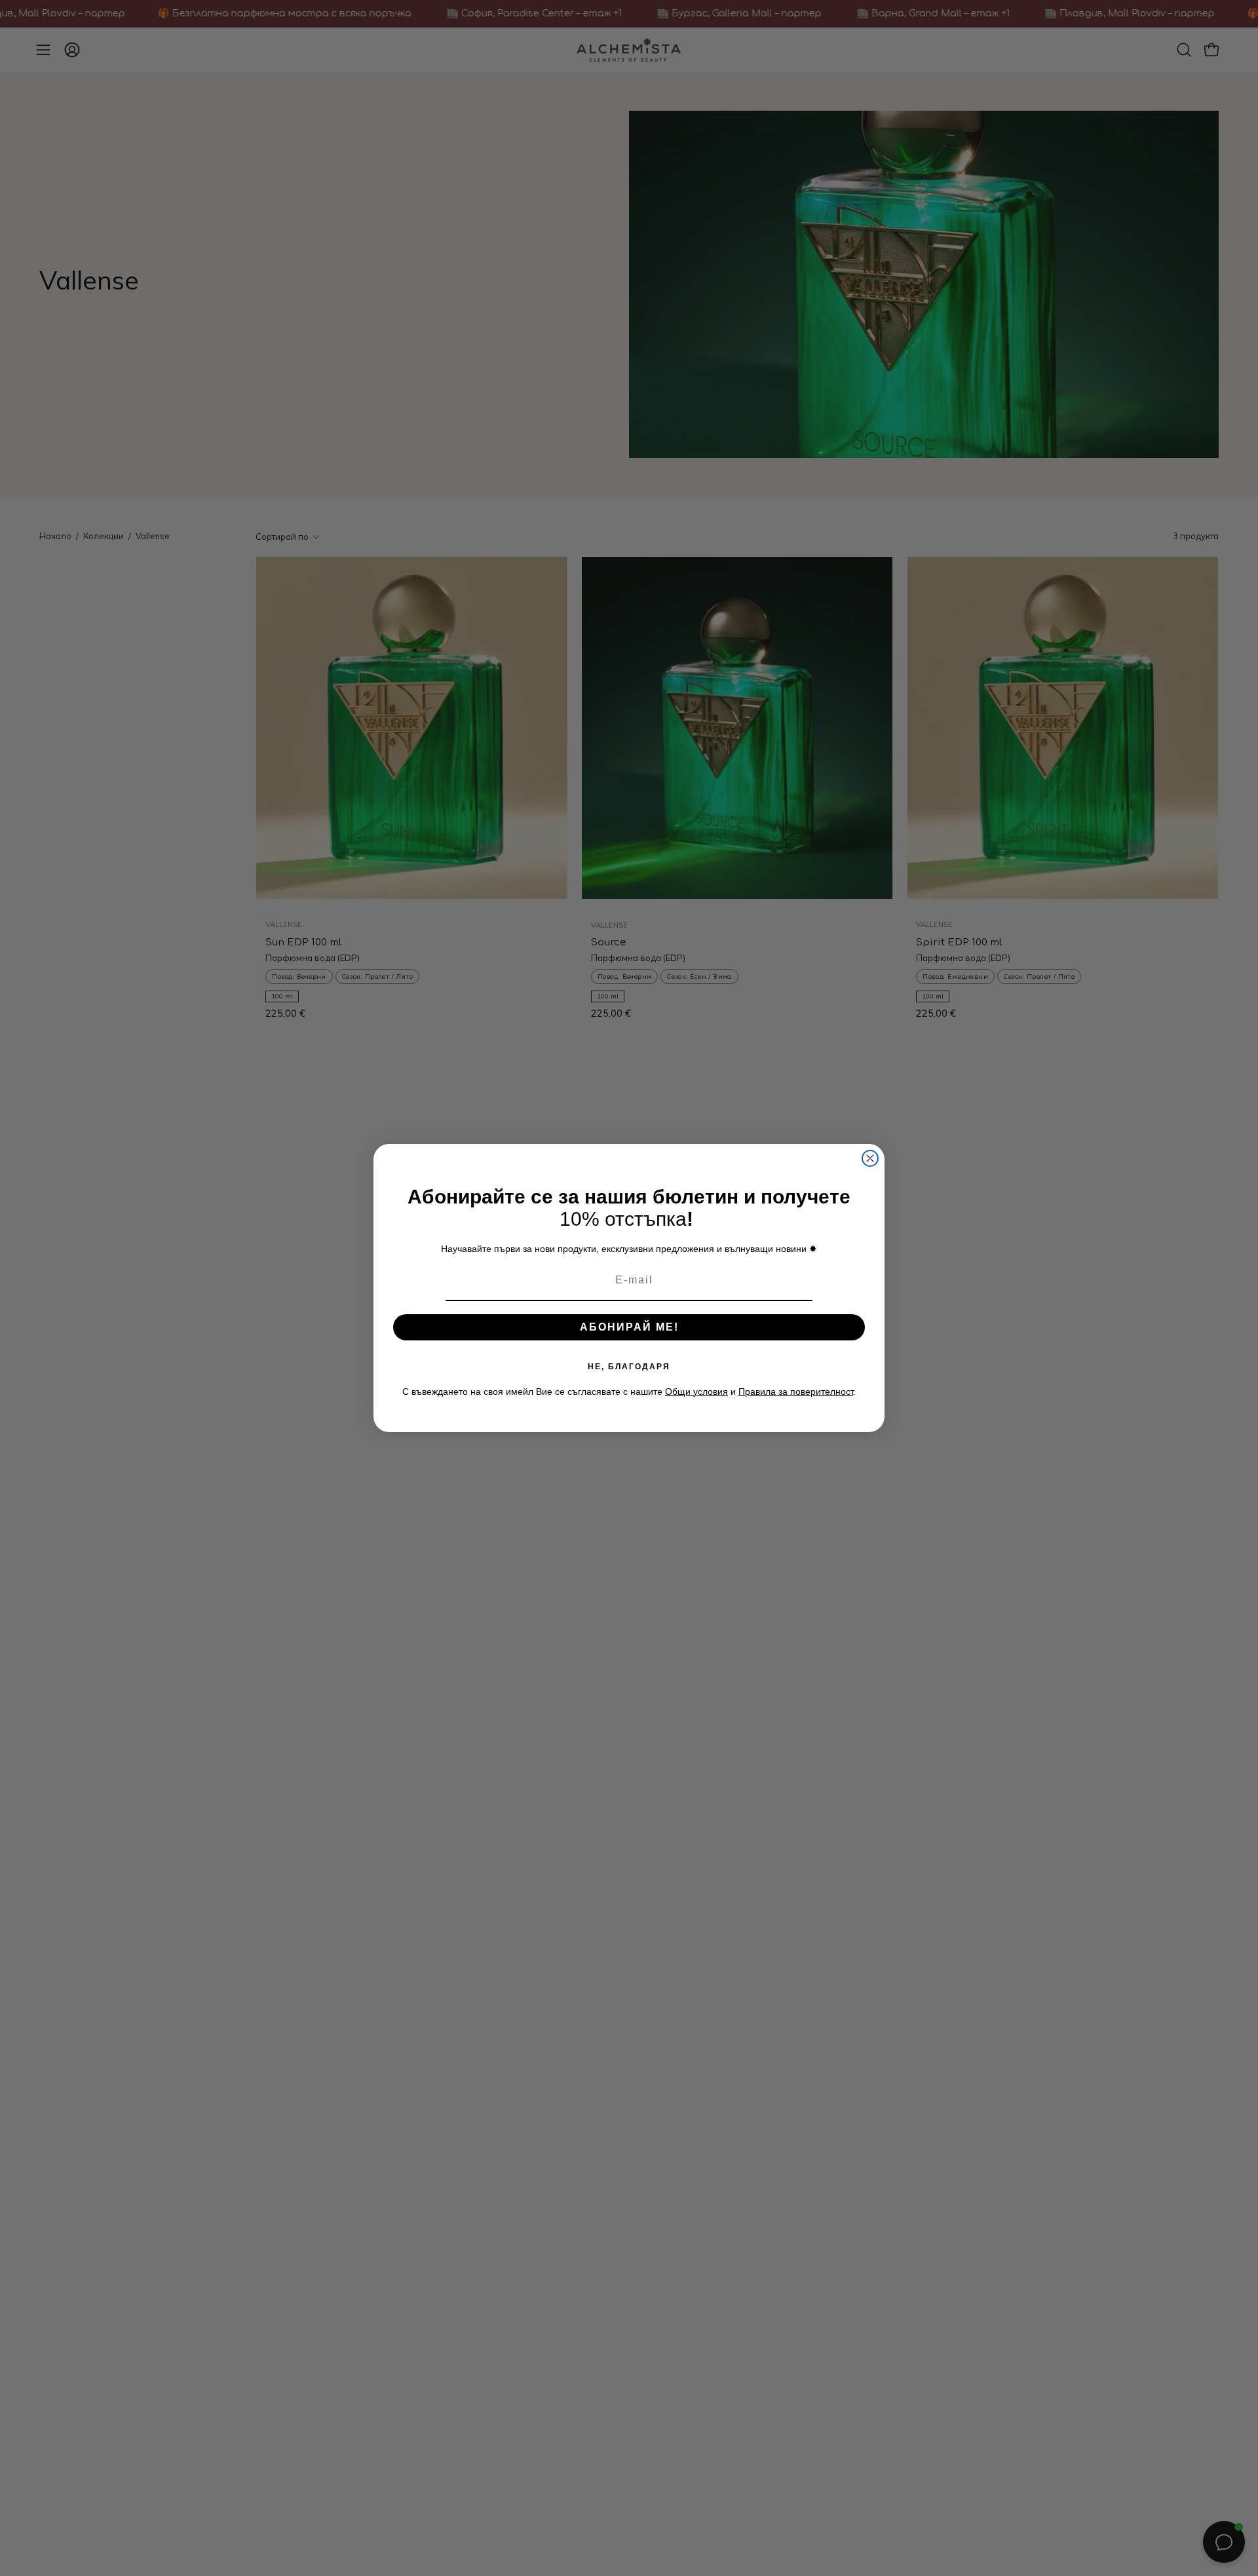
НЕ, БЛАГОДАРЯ (629, 1367)
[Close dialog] (870, 1158)
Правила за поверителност (796, 1392)
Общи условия (696, 1392)
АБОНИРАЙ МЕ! (629, 1327)
